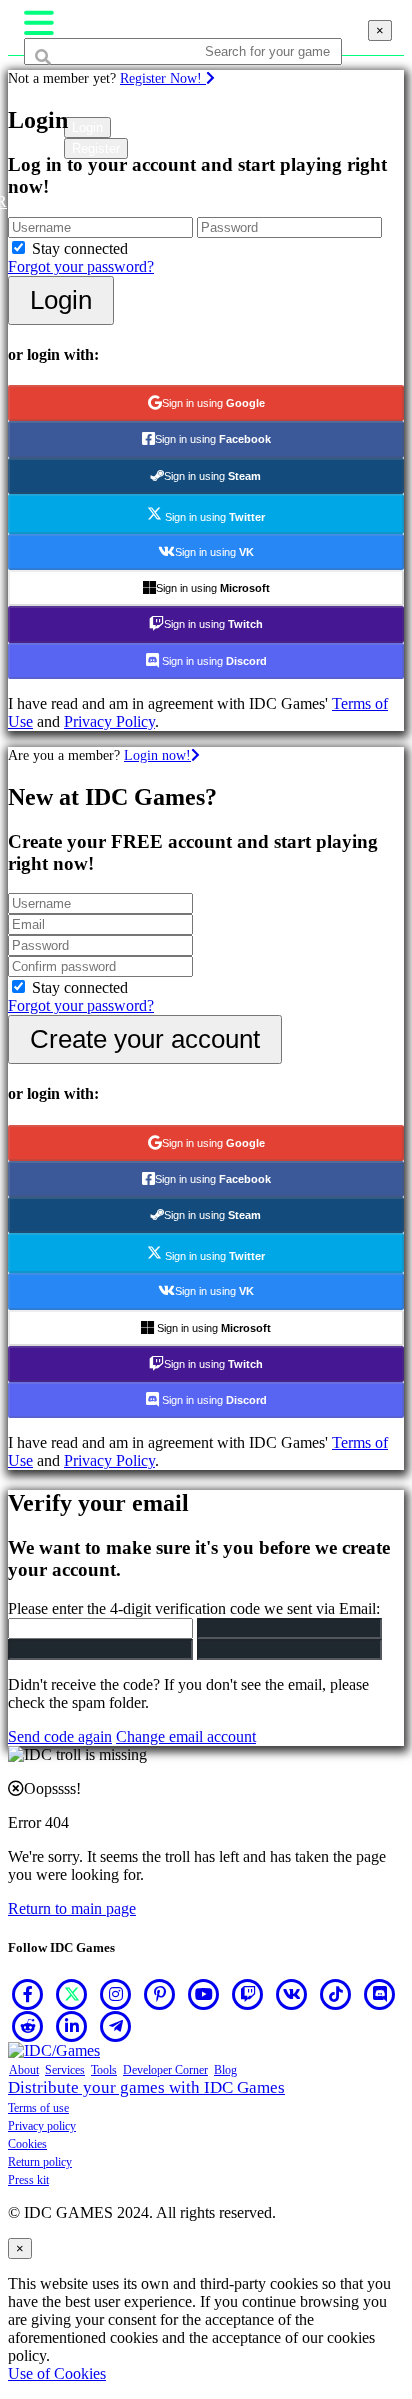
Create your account (145, 1039)
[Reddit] (28, 2026)
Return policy (40, 2162)
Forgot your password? (81, 266)
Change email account (186, 1736)
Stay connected (80, 248)
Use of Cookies (57, 2373)
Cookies (27, 2144)
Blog (225, 2070)
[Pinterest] (160, 1994)
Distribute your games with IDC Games (146, 2087)
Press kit (28, 2180)
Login (61, 300)
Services (65, 2070)
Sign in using (213, 403)
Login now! (157, 755)
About (24, 2070)
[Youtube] (204, 1994)
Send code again (60, 1736)
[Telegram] (116, 2026)
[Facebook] (28, 1994)
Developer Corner (165, 2070)
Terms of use (38, 2108)
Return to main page (72, 1908)
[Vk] (292, 1994)
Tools (104, 2070)
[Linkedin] (72, 2026)
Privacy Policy (109, 721)
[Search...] (72, 89)
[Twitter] (72, 1994)
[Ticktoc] (336, 1994)
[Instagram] (116, 1994)
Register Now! (163, 78)
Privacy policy (42, 2126)
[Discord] (380, 1994)
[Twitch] (248, 1994)
